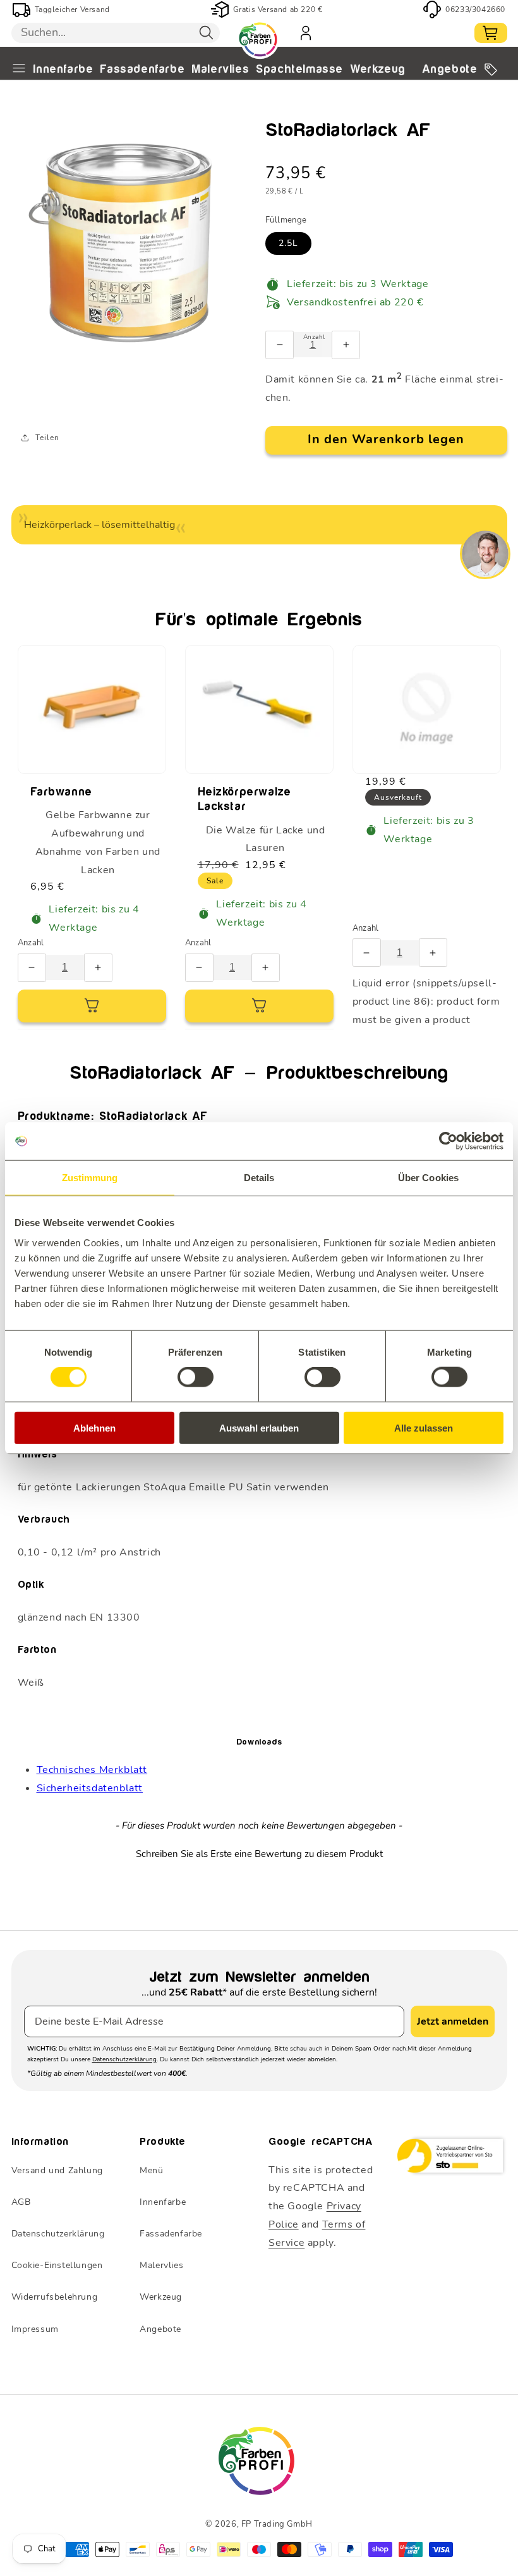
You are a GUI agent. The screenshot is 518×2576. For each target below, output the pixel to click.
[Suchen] (207, 33)
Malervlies (220, 70)
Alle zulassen (424, 1427)
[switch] (196, 1377)
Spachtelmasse (299, 70)
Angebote (450, 70)
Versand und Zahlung (57, 2170)
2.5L (288, 243)
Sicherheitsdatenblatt (90, 1788)
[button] (259, 1853)
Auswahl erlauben (259, 1427)
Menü (151, 2170)
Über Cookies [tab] (428, 1178)
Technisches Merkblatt (92, 1770)
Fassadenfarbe (142, 70)
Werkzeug (378, 70)
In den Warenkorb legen (386, 439)
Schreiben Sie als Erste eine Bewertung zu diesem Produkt (259, 1854)
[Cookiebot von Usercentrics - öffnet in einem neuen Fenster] (448, 1141)
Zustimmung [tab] (90, 1178)
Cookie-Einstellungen (57, 2265)
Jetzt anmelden (453, 2021)
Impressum (35, 2329)
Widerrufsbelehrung (55, 2297)
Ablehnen (94, 1427)
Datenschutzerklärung (124, 2059)
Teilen (47, 438)
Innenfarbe (63, 70)
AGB (21, 2202)
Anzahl (31, 943)
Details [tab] (259, 1178)
